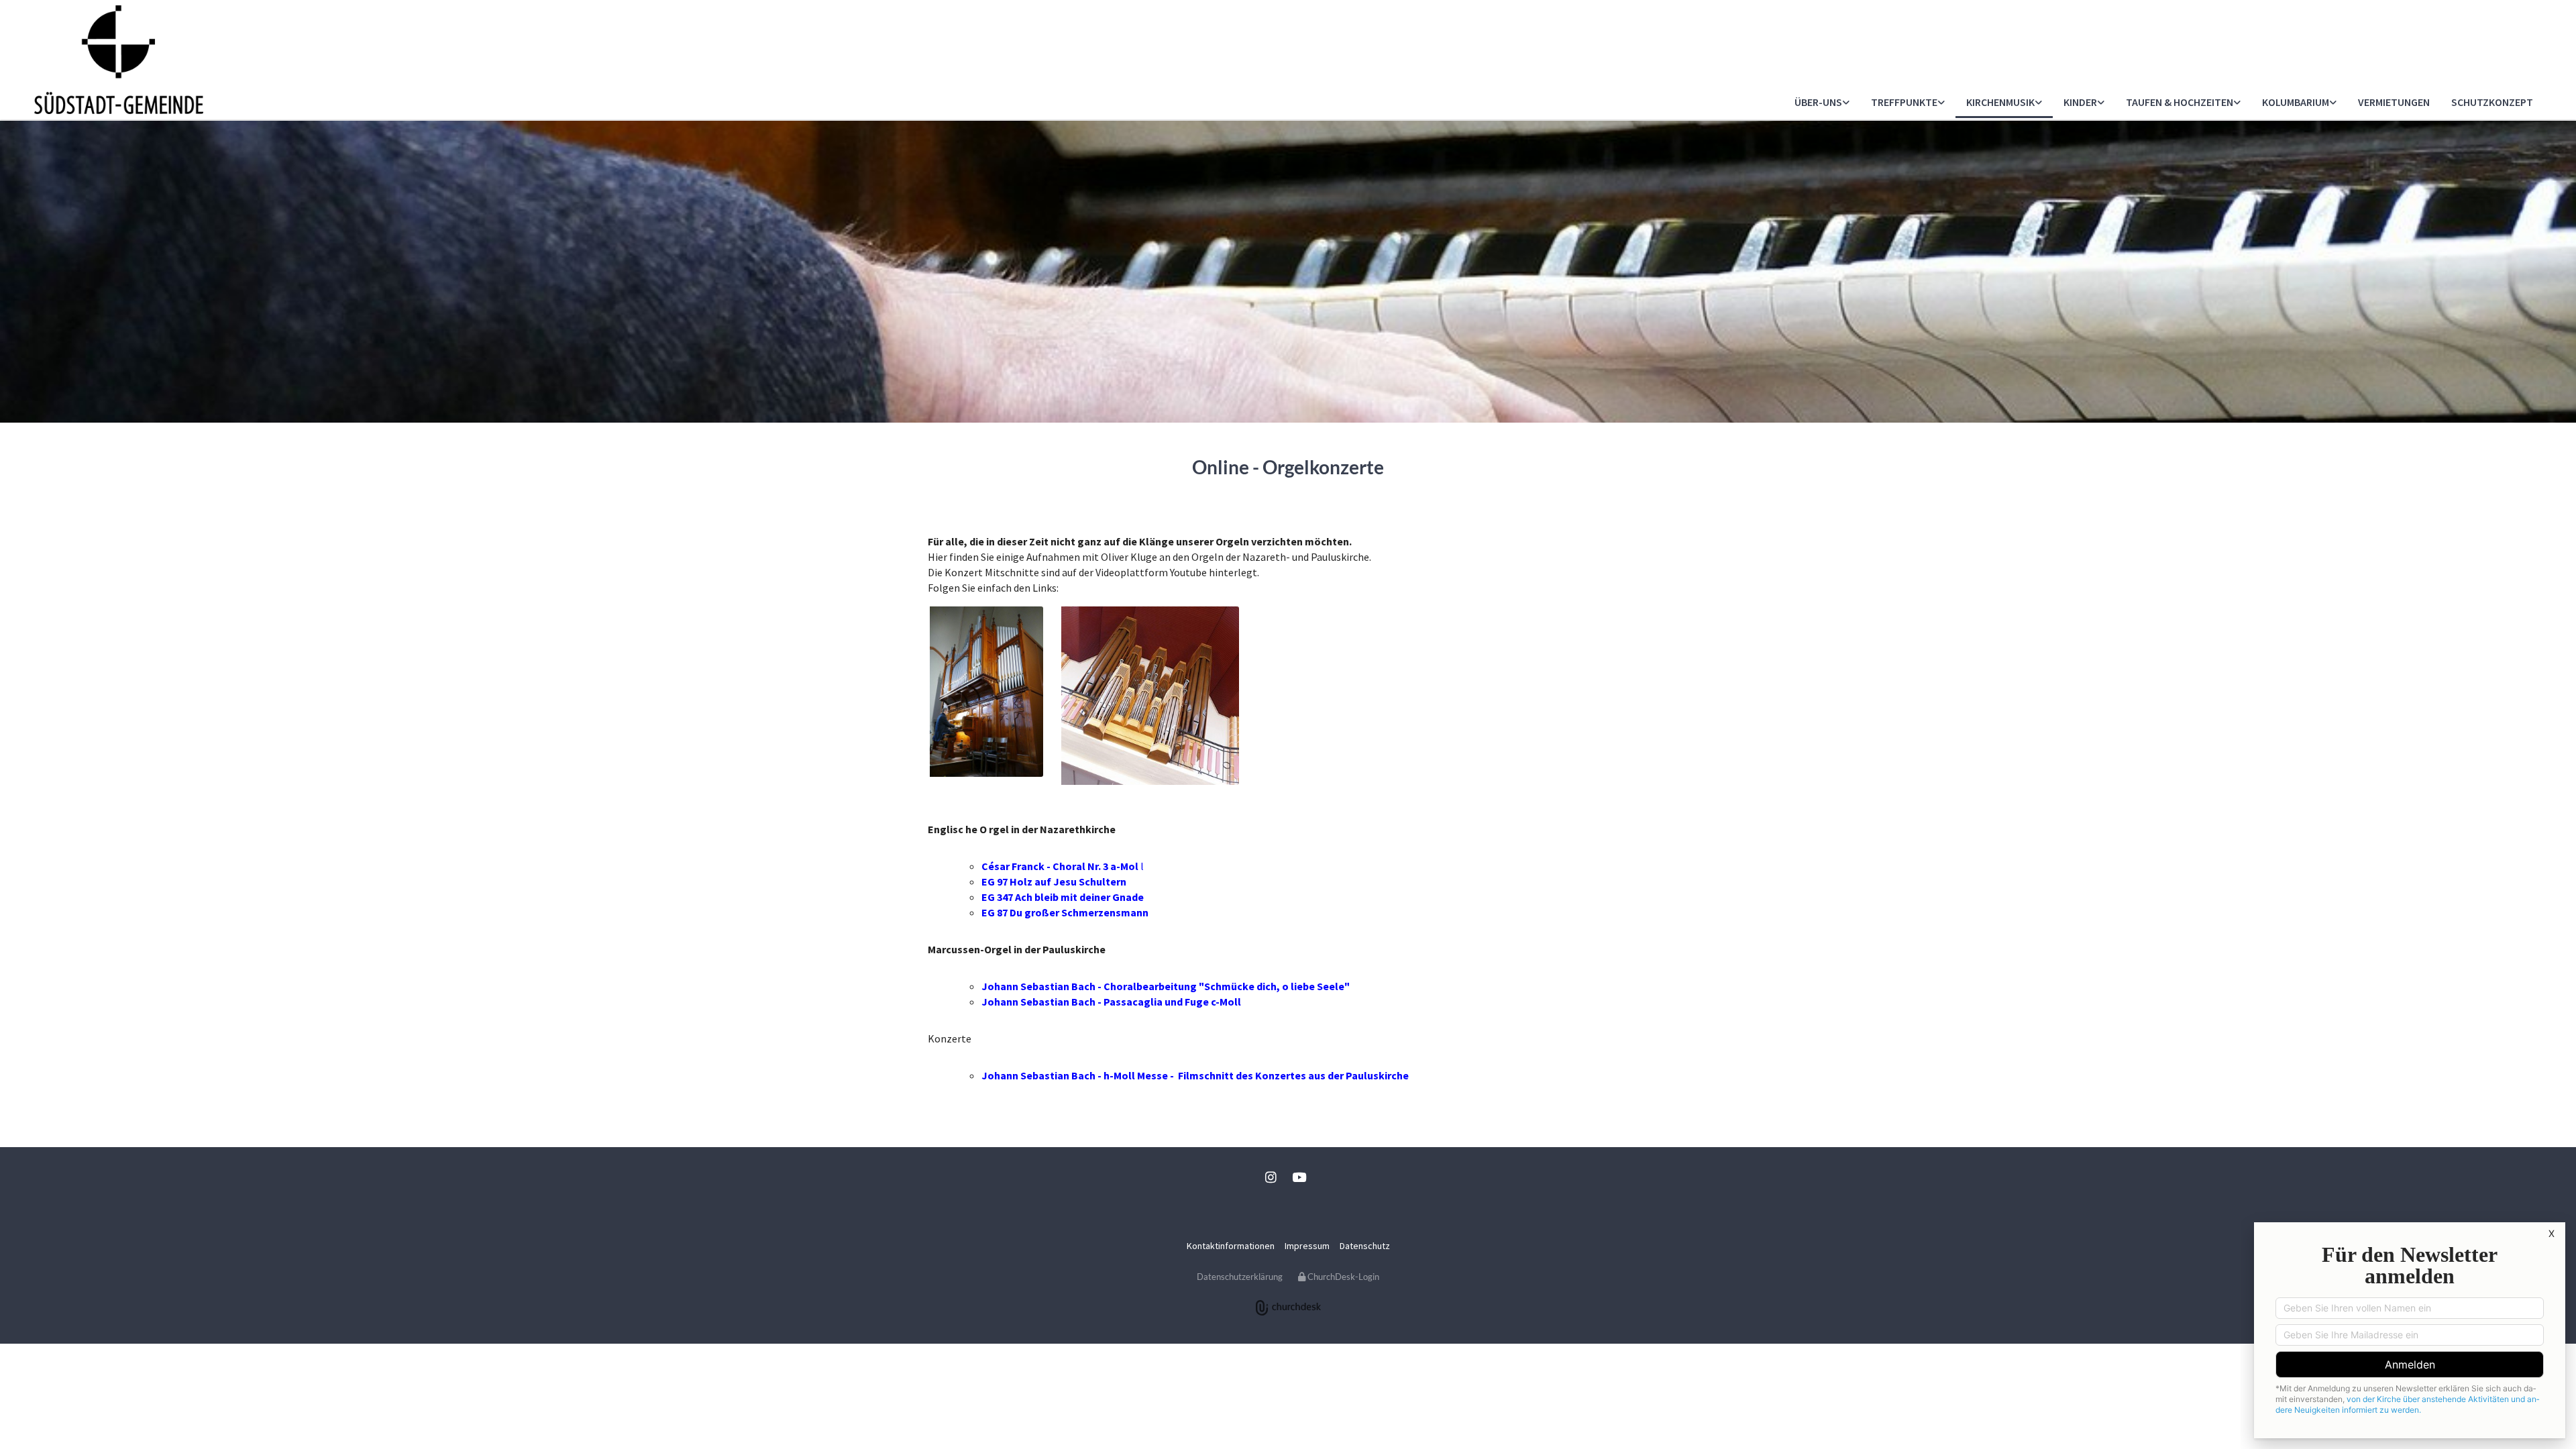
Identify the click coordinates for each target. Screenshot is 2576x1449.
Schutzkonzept (2492, 102)
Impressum (1307, 1246)
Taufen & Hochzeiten (2180, 102)
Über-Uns (1818, 102)
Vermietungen (2394, 102)
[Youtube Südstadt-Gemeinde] (1299, 1177)
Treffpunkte (1904, 102)
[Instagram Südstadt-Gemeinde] (1271, 1177)
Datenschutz (1365, 1246)
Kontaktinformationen (1231, 1246)
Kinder (2080, 102)
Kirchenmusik (2000, 102)
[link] (1822, 103)
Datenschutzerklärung (1240, 1277)
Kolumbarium (2296, 102)
